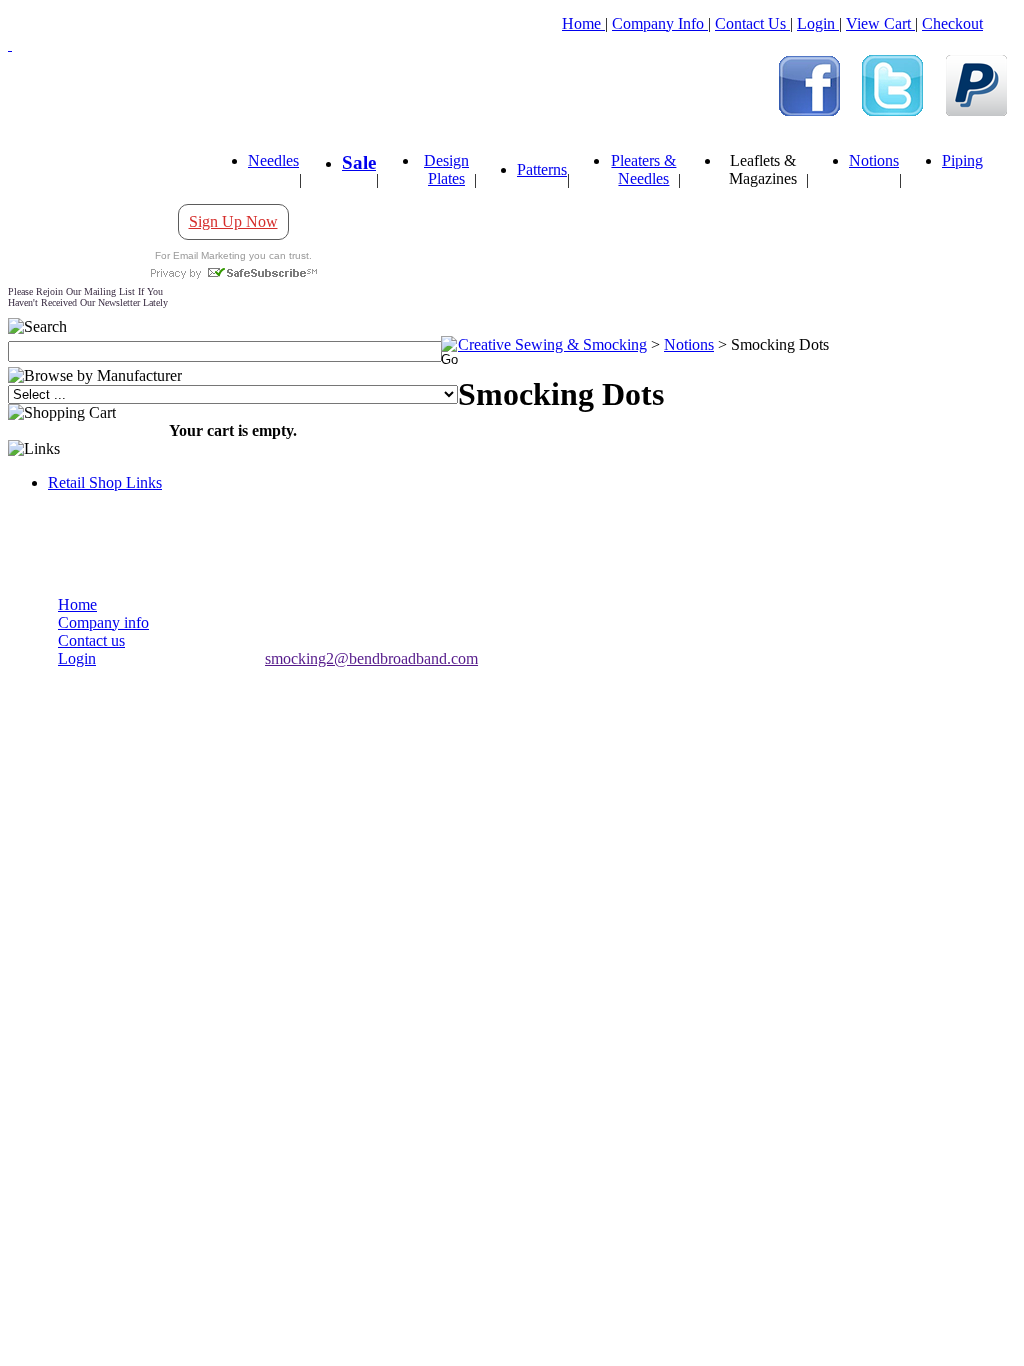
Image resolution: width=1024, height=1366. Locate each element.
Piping (962, 160)
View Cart (880, 23)
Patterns (542, 169)
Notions (874, 160)
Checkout (952, 23)
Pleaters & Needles (643, 169)
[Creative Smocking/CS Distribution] (809, 110)
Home (583, 23)
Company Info (660, 23)
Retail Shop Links (105, 482)
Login (818, 23)
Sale (359, 162)
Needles (273, 160)
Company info (103, 622)
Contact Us (752, 23)
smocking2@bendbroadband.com (371, 658)
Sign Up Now (233, 221)
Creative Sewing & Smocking (552, 344)
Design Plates (446, 169)
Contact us (91, 640)
